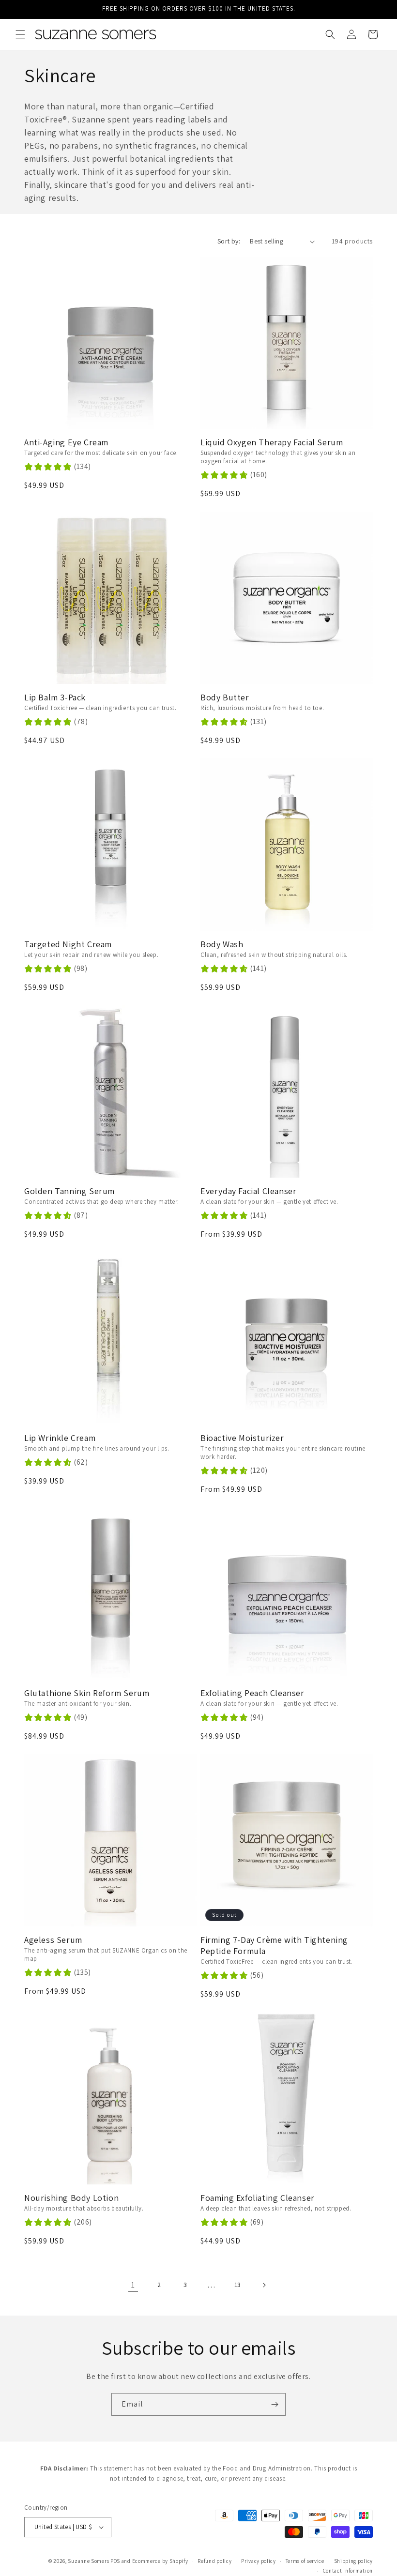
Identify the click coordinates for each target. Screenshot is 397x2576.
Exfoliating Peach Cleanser (252, 1693)
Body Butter (225, 697)
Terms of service (305, 2561)
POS (115, 2561)
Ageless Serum (53, 1940)
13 (238, 2285)
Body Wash (222, 944)
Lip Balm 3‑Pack (55, 697)
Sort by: (229, 241)
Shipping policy (354, 2561)
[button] (20, 34)
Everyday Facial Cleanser (248, 1191)
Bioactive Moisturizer (242, 1438)
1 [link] (133, 2285)
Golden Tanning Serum (69, 1191)
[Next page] (264, 2285)
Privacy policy (259, 2561)
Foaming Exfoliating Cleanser (258, 2198)
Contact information (348, 2571)
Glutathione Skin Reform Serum (87, 1693)
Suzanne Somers (88, 2561)
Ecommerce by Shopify (160, 2561)
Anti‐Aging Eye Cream (66, 442)
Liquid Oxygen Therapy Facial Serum (272, 442)
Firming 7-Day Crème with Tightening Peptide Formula (274, 1946)
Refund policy (214, 2561)
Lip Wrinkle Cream (60, 1438)
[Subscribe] (275, 2404)
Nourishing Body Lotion (71, 2198)
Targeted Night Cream (68, 944)
